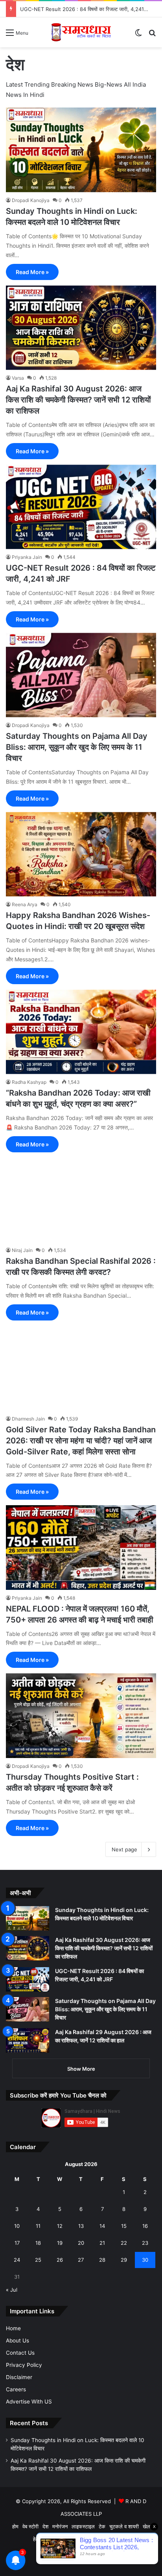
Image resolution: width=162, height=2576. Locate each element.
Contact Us (20, 2353)
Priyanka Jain (27, 557)
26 (60, 2260)
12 (60, 2226)
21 (102, 2243)
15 (124, 2226)
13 (81, 2226)
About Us (17, 2340)
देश (45, 2526)
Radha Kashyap (29, 1082)
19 (60, 2243)
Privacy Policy (24, 2365)
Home (13, 2328)
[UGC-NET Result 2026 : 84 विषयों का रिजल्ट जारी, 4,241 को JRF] (81, 507)
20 (81, 2243)
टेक (102, 2526)
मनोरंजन (60, 2526)
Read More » (32, 272)
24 (17, 2260)
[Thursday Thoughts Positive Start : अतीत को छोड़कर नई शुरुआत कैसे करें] (81, 1716)
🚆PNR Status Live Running (96, 2539)
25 (38, 2260)
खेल (146, 2526)
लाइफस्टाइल (83, 2526)
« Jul (12, 2290)
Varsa (18, 378)
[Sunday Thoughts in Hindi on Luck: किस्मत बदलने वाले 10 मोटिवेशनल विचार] (81, 150)
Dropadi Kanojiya (31, 200)
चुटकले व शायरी (124, 2526)
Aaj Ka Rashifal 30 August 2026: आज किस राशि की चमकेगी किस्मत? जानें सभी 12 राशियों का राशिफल (78, 400)
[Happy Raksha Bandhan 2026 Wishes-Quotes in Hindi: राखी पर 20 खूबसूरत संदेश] (81, 854)
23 (145, 2243)
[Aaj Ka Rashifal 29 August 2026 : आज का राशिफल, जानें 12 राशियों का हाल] (28, 2040)
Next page (124, 1849)
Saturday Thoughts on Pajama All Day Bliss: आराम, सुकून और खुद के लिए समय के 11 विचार (77, 747)
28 (102, 2260)
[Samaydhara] (81, 32)
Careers (16, 2389)
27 (81, 2260)
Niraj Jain (22, 1250)
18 (38, 2243)
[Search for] (152, 35)
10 (17, 2226)
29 (124, 2260)
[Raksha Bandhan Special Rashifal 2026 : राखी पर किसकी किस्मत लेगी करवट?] (81, 1200)
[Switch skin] (138, 35)
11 (38, 2226)
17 (17, 2243)
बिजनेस (52, 2539)
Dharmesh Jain (28, 1419)
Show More (81, 2069)
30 (145, 2260)
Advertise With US (29, 2402)
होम (15, 2526)
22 (124, 2243)
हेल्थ (37, 2539)
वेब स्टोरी (30, 2526)
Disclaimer (19, 2377)
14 (102, 2226)
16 (145, 2226)
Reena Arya (25, 904)
